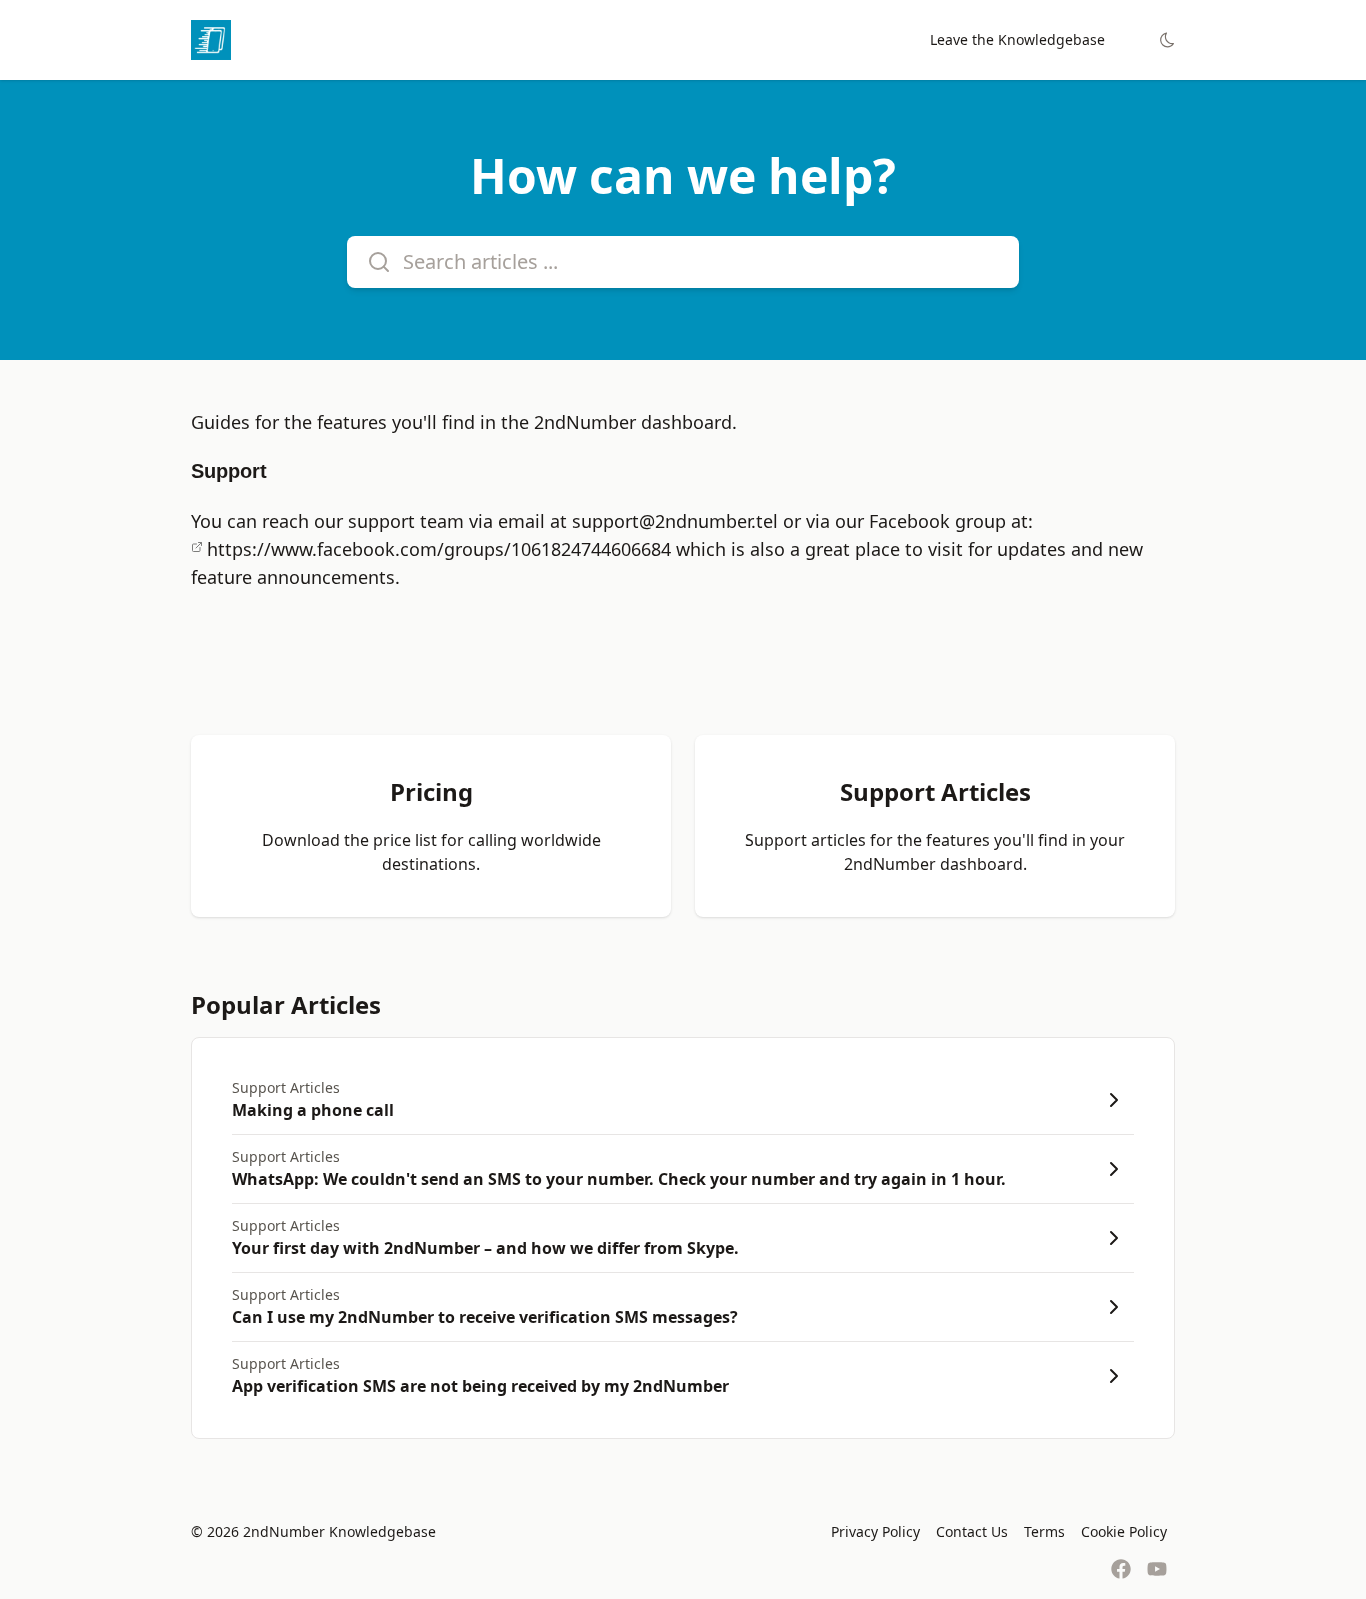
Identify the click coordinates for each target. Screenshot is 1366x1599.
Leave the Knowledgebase (1017, 39)
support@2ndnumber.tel (675, 521)
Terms (1044, 1531)
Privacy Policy (875, 1531)
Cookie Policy (1124, 1531)
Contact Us (972, 1531)
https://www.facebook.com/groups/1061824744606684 (439, 549)
